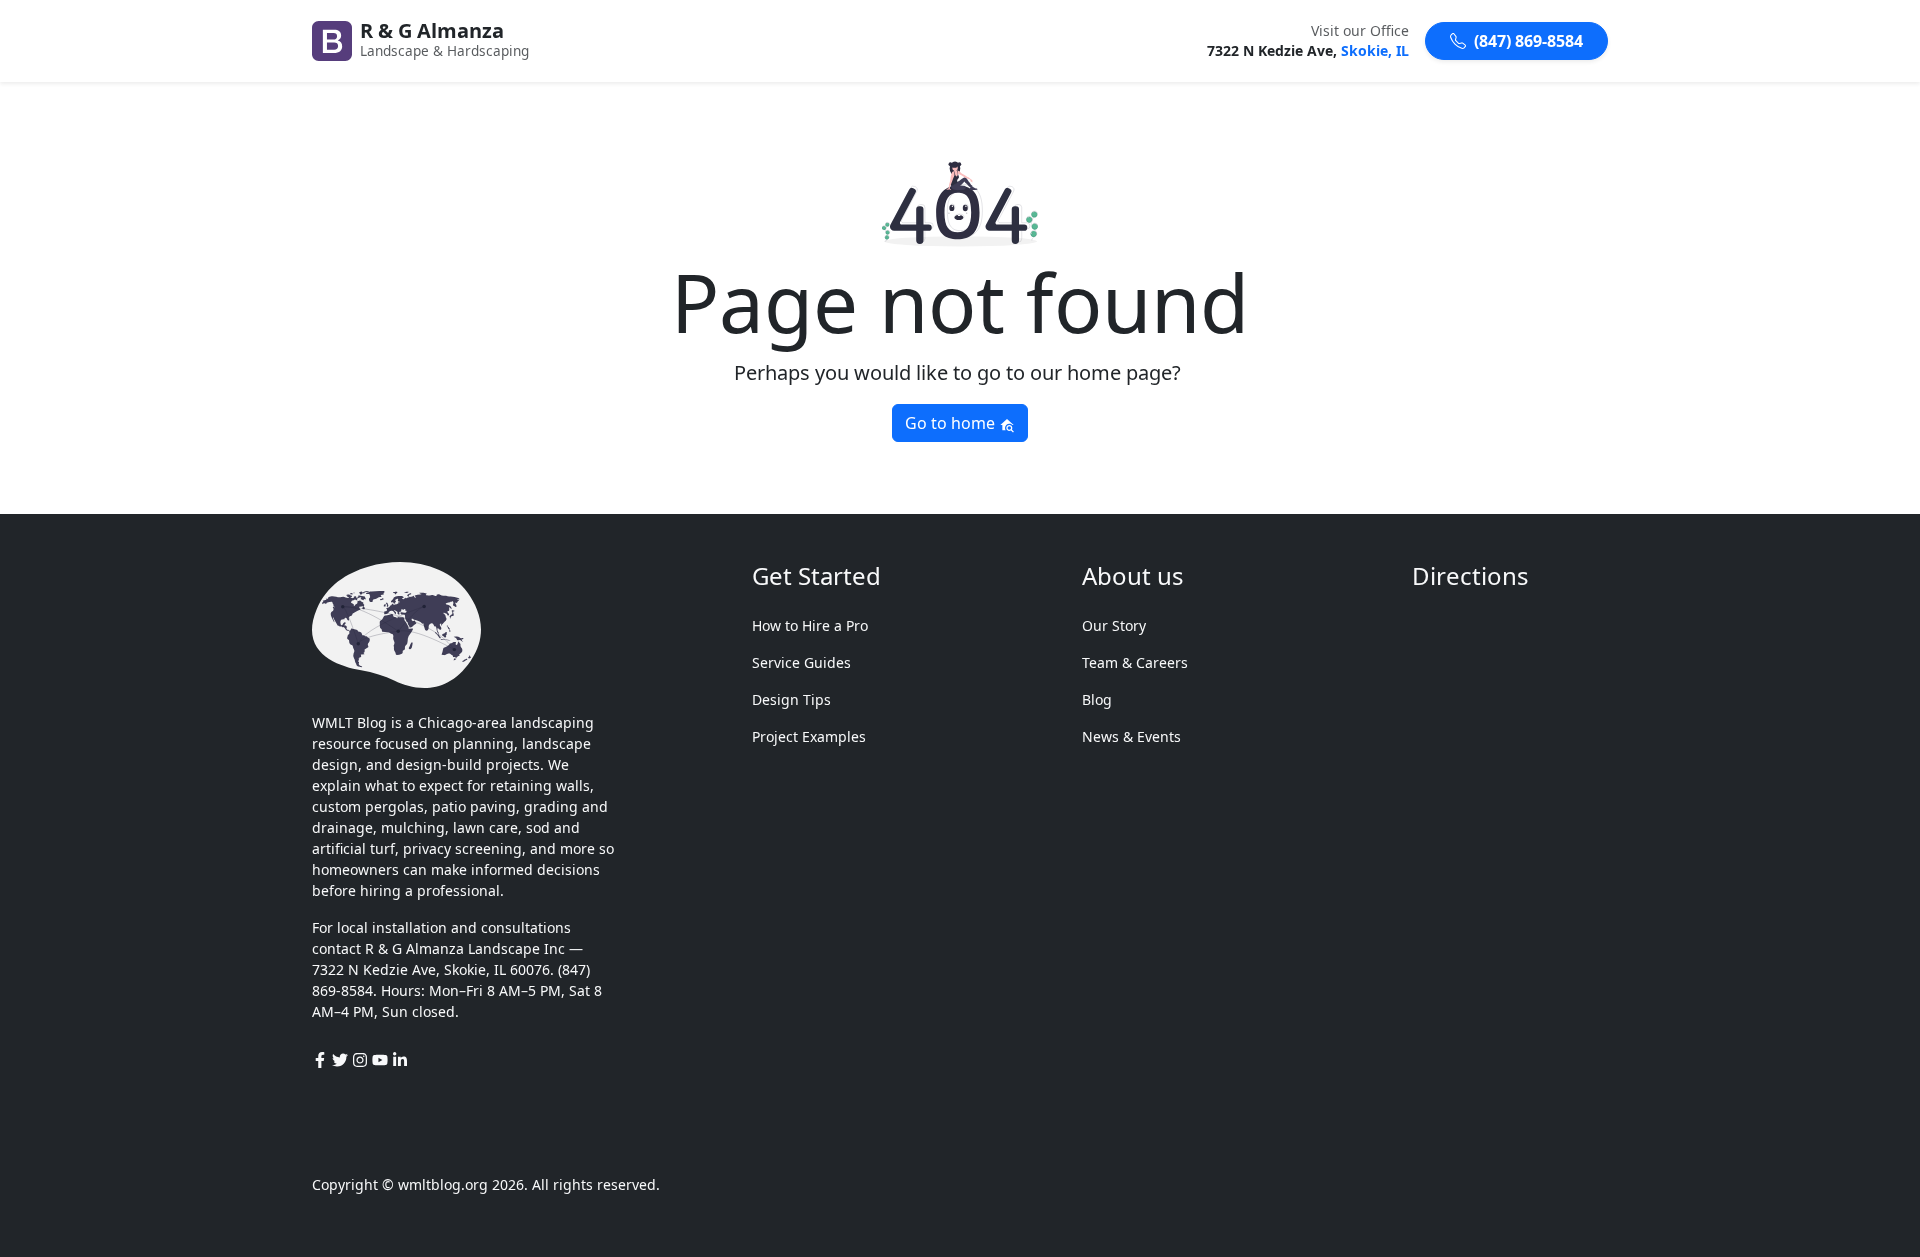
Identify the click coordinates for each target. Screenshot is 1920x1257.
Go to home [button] (952, 423)
